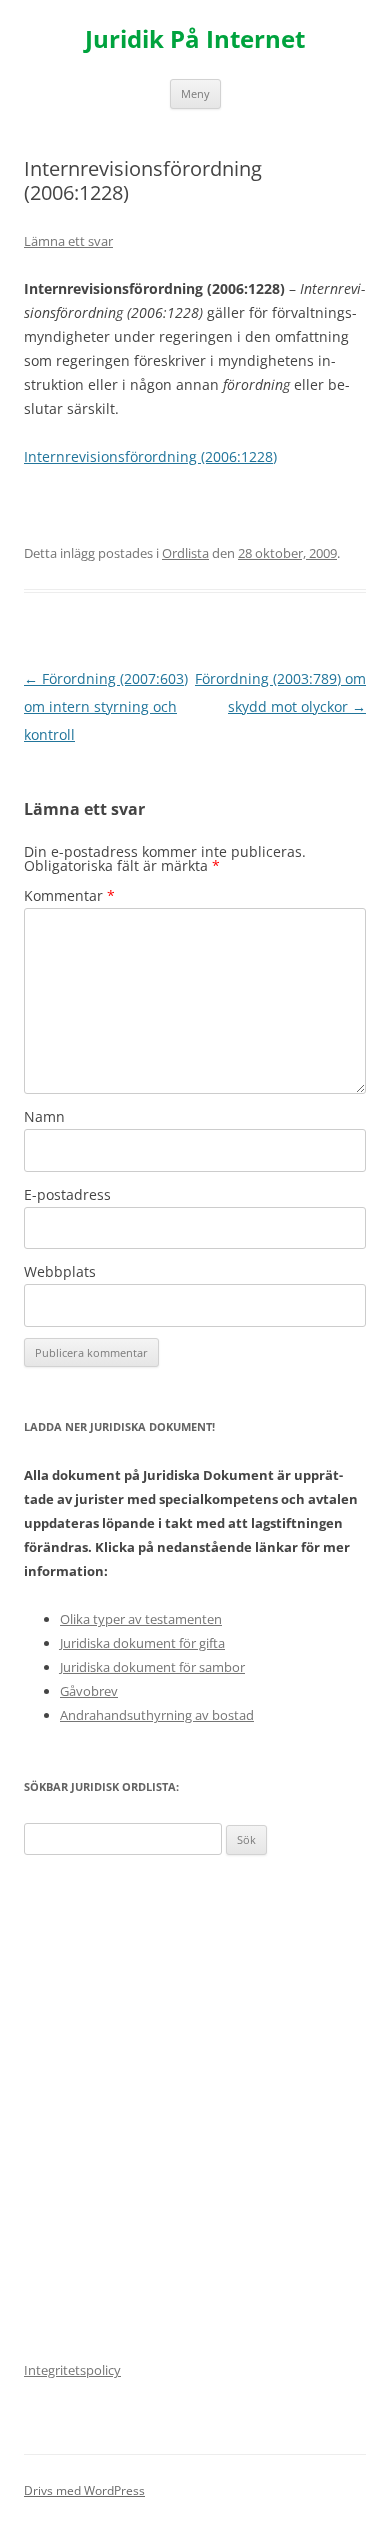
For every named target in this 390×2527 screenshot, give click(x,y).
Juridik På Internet (195, 39)
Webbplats (60, 1271)
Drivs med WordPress (84, 2490)
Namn (44, 1116)
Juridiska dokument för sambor (152, 1667)
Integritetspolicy (72, 2370)
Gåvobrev (89, 1691)
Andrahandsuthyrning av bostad (157, 1715)
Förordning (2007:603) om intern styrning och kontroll (106, 706)
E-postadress (67, 1194)
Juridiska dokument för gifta (142, 1643)
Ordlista (185, 553)
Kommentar (69, 895)
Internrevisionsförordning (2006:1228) (150, 456)
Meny (195, 93)
